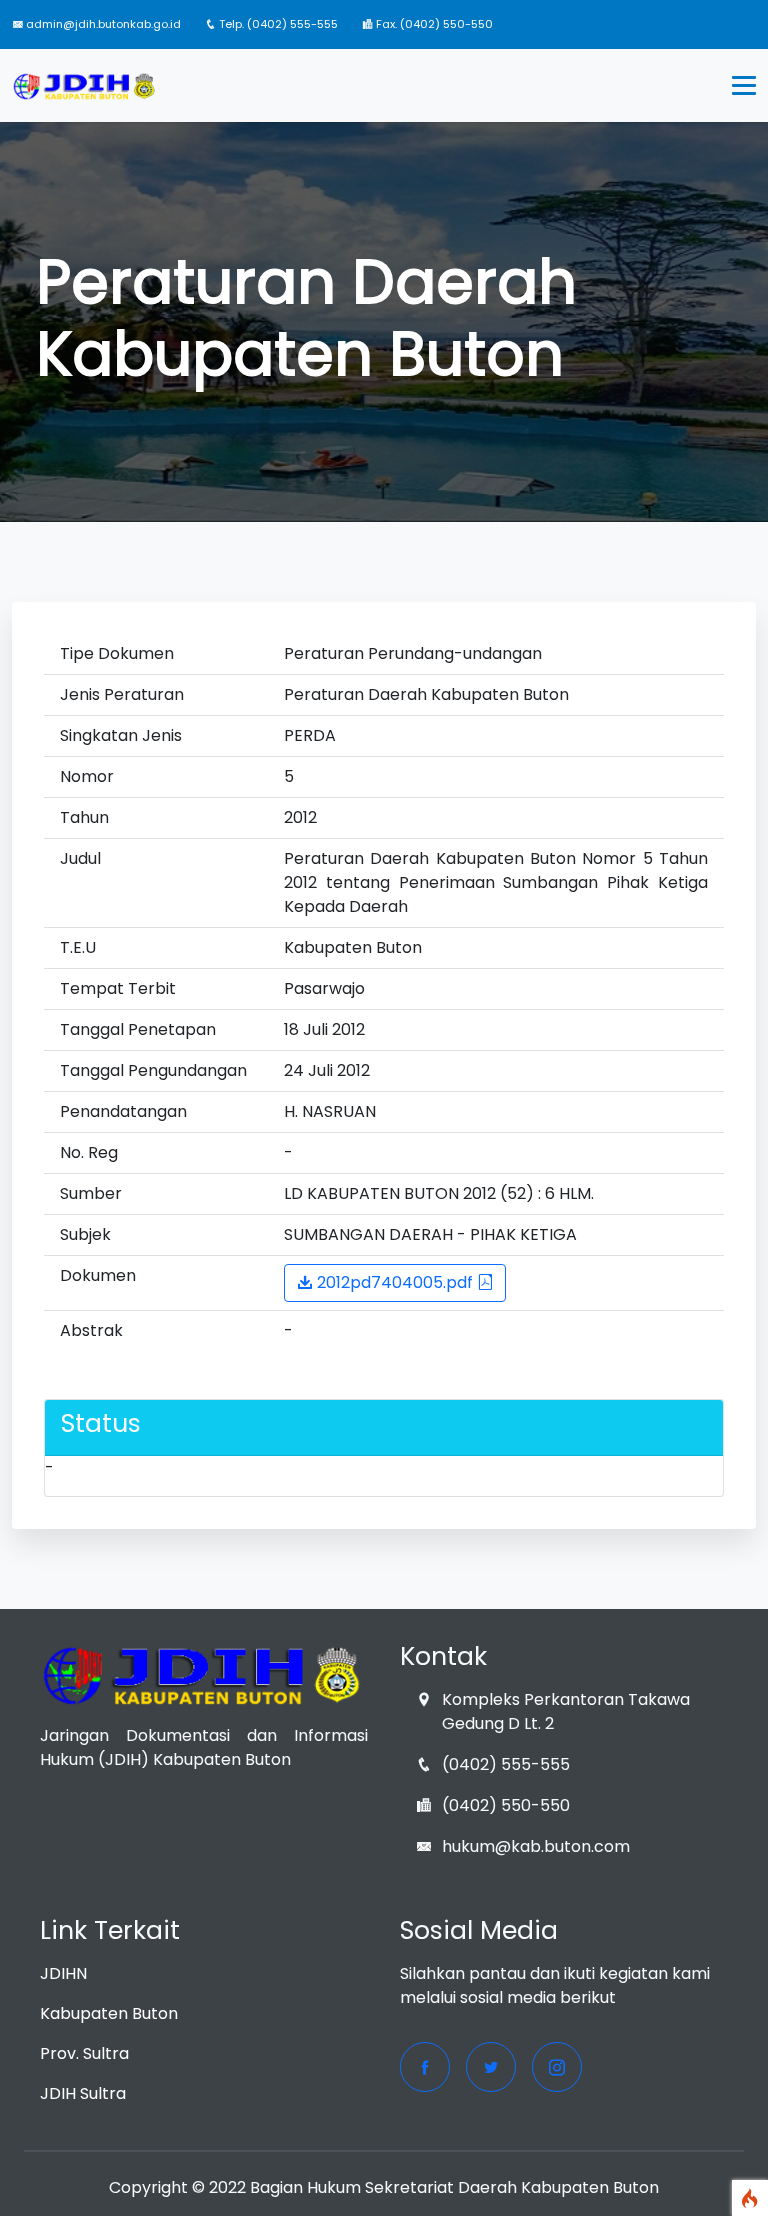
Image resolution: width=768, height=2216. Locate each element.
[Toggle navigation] (744, 86)
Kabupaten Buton (109, 2013)
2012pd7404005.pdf (395, 1282)
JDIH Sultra (83, 2093)
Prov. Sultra (84, 2053)
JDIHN (63, 1973)
